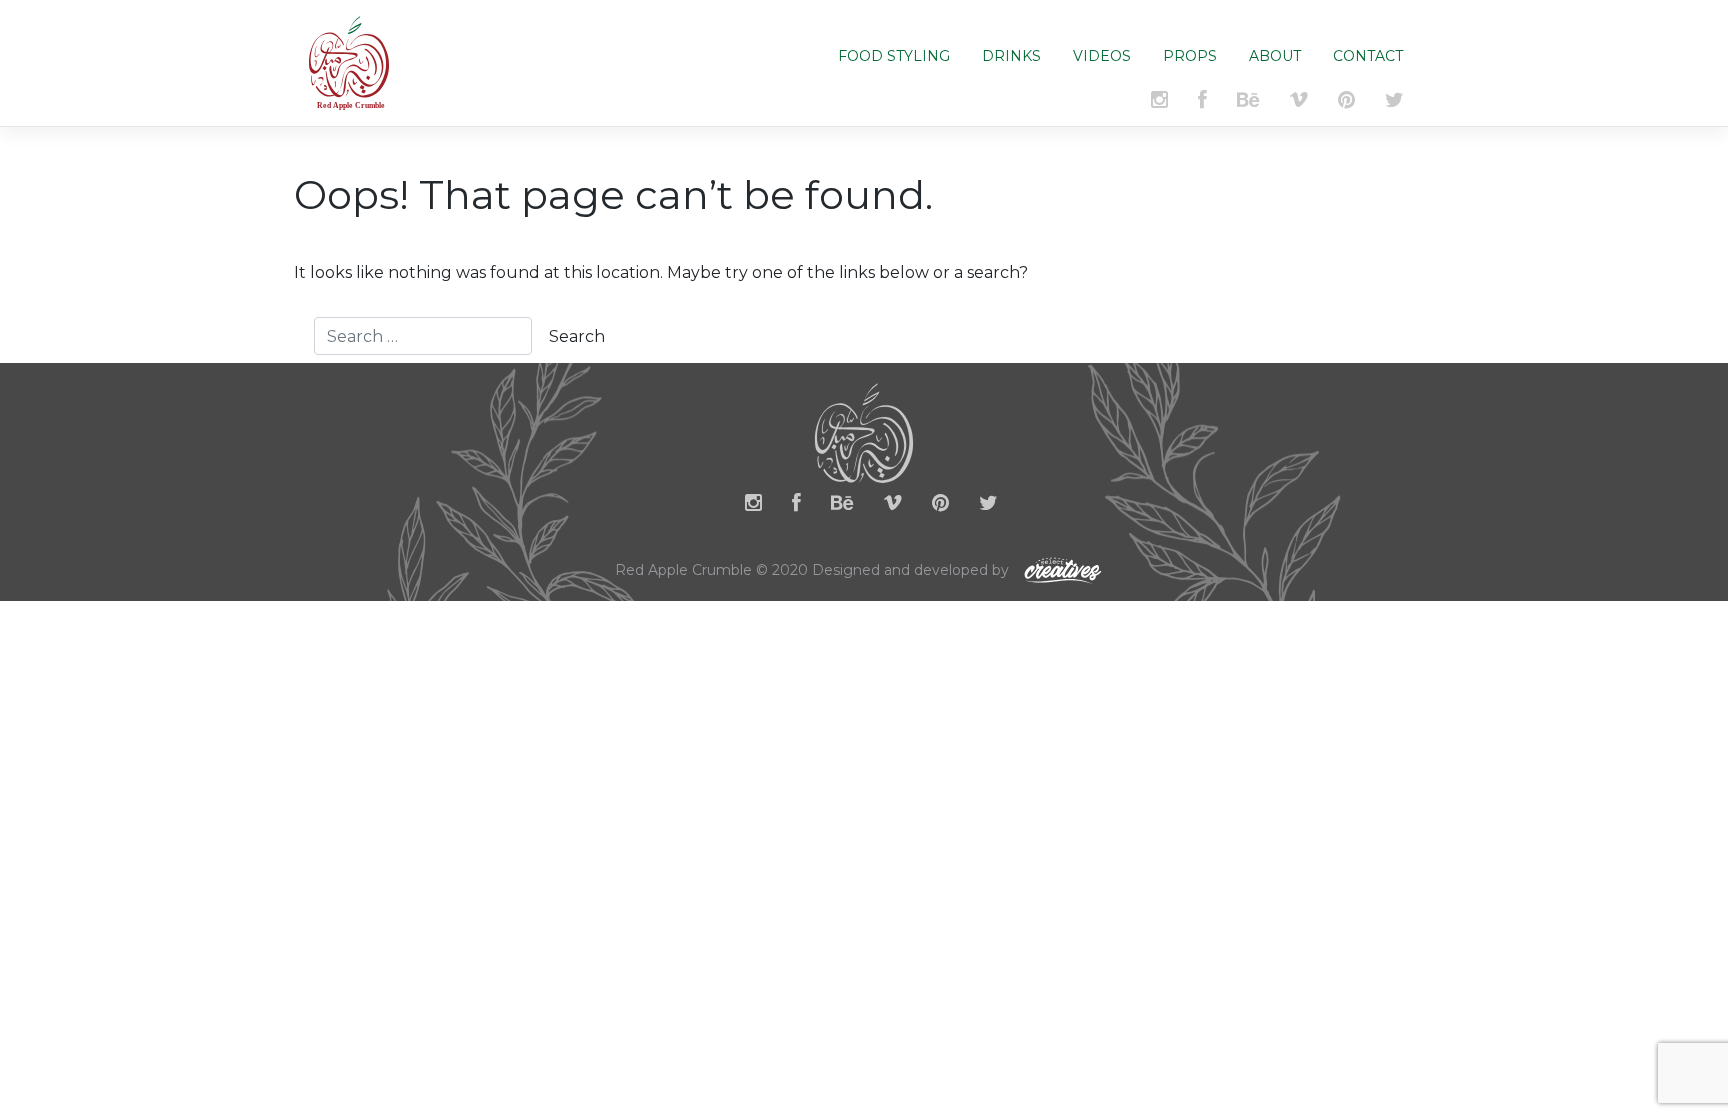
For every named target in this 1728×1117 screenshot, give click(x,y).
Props (1190, 56)
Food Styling (894, 56)
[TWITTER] (1394, 103)
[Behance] (842, 506)
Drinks (1011, 56)
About (1275, 56)
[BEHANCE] (1248, 103)
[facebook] (796, 506)
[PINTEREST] (1346, 103)
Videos (1102, 56)
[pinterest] (940, 506)
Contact (1368, 56)
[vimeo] (1299, 103)
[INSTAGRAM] (1159, 103)
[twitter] (988, 506)
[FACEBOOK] (1202, 103)
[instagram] (753, 506)
